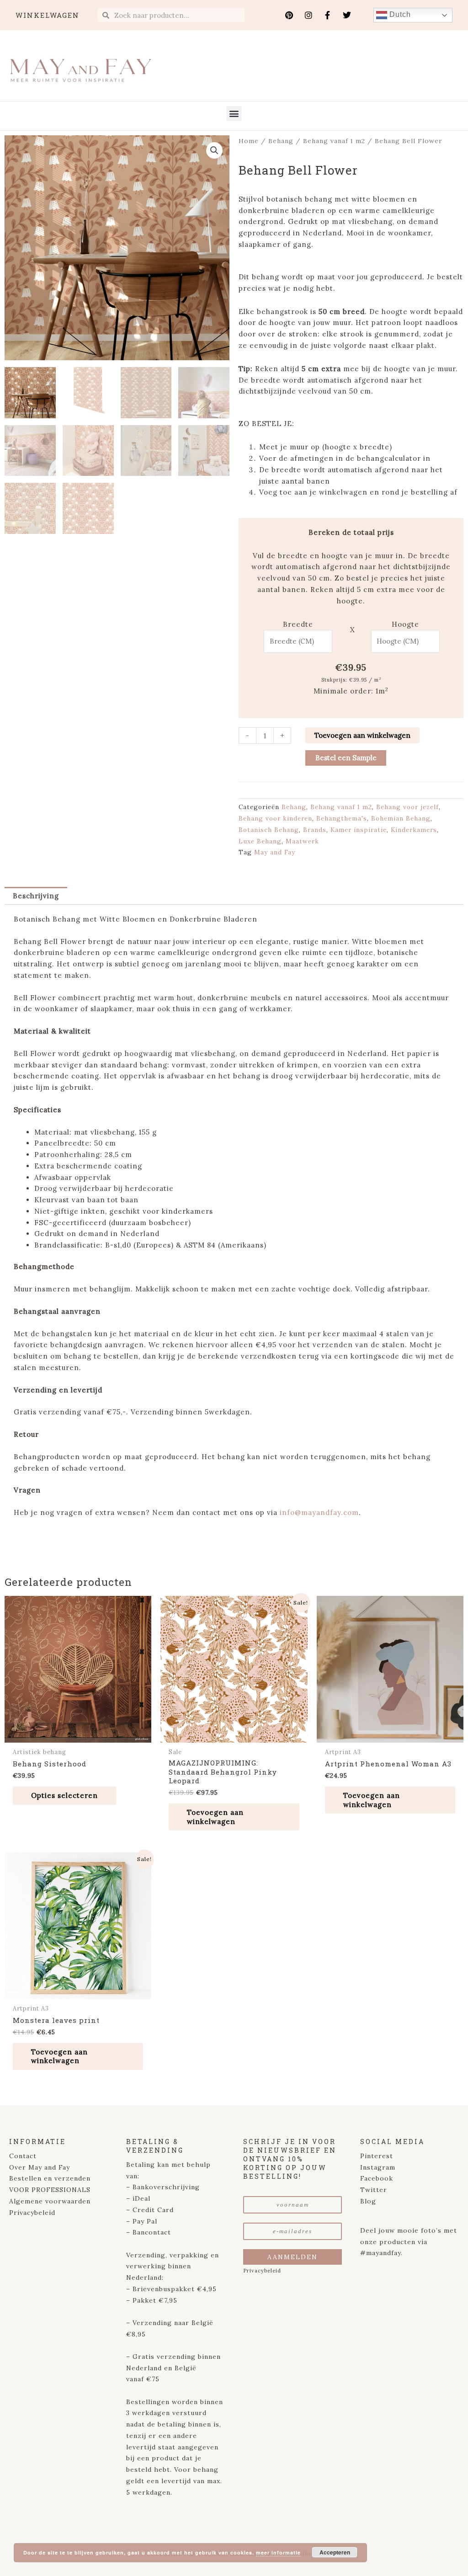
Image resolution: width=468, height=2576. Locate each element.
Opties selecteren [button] (64, 1795)
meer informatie (278, 2552)
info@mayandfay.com (319, 1512)
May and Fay (275, 852)
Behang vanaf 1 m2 (334, 141)
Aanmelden (292, 2257)
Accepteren (335, 2552)
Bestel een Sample (346, 758)
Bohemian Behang (401, 818)
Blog (368, 2201)
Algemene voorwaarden (50, 2201)
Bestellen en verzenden (50, 2178)
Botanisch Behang (269, 830)
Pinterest (377, 2156)
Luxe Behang (260, 841)
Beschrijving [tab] (36, 896)
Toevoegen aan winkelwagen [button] (215, 1817)
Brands (315, 830)
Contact (23, 2156)
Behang (281, 141)
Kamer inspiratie (359, 830)
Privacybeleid (32, 2213)
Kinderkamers (414, 830)
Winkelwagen (48, 15)
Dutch (399, 14)
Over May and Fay (40, 2167)
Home (249, 141)
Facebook (377, 2178)
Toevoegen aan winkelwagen (362, 735)
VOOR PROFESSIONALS (50, 2190)
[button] (234, 114)
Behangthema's (342, 818)
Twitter (374, 2190)
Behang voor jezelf (407, 807)
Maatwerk (302, 841)
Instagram (378, 2167)
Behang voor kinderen (275, 818)
